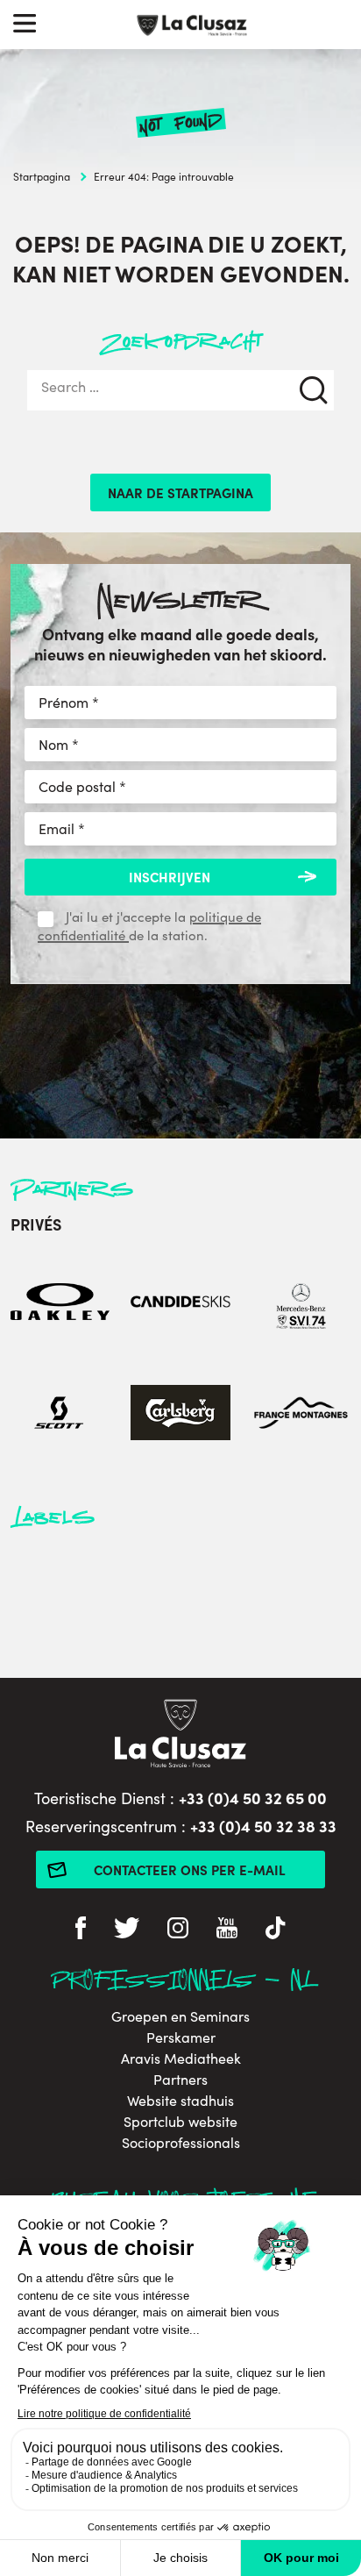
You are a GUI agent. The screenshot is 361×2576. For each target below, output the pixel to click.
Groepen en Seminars (180, 2016)
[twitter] (127, 1930)
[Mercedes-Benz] (301, 1304)
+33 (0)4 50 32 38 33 (263, 1826)
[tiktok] (276, 1930)
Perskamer (181, 2037)
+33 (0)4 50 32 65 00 (253, 1798)
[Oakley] (60, 1304)
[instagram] (178, 1930)
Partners (180, 2080)
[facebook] (81, 1930)
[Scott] (60, 1415)
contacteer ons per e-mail (190, 1870)
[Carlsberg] (180, 1415)
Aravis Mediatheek (181, 2059)
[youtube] (227, 1930)
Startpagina (42, 176)
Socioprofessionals (181, 2143)
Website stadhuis (180, 2101)
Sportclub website (180, 2122)
